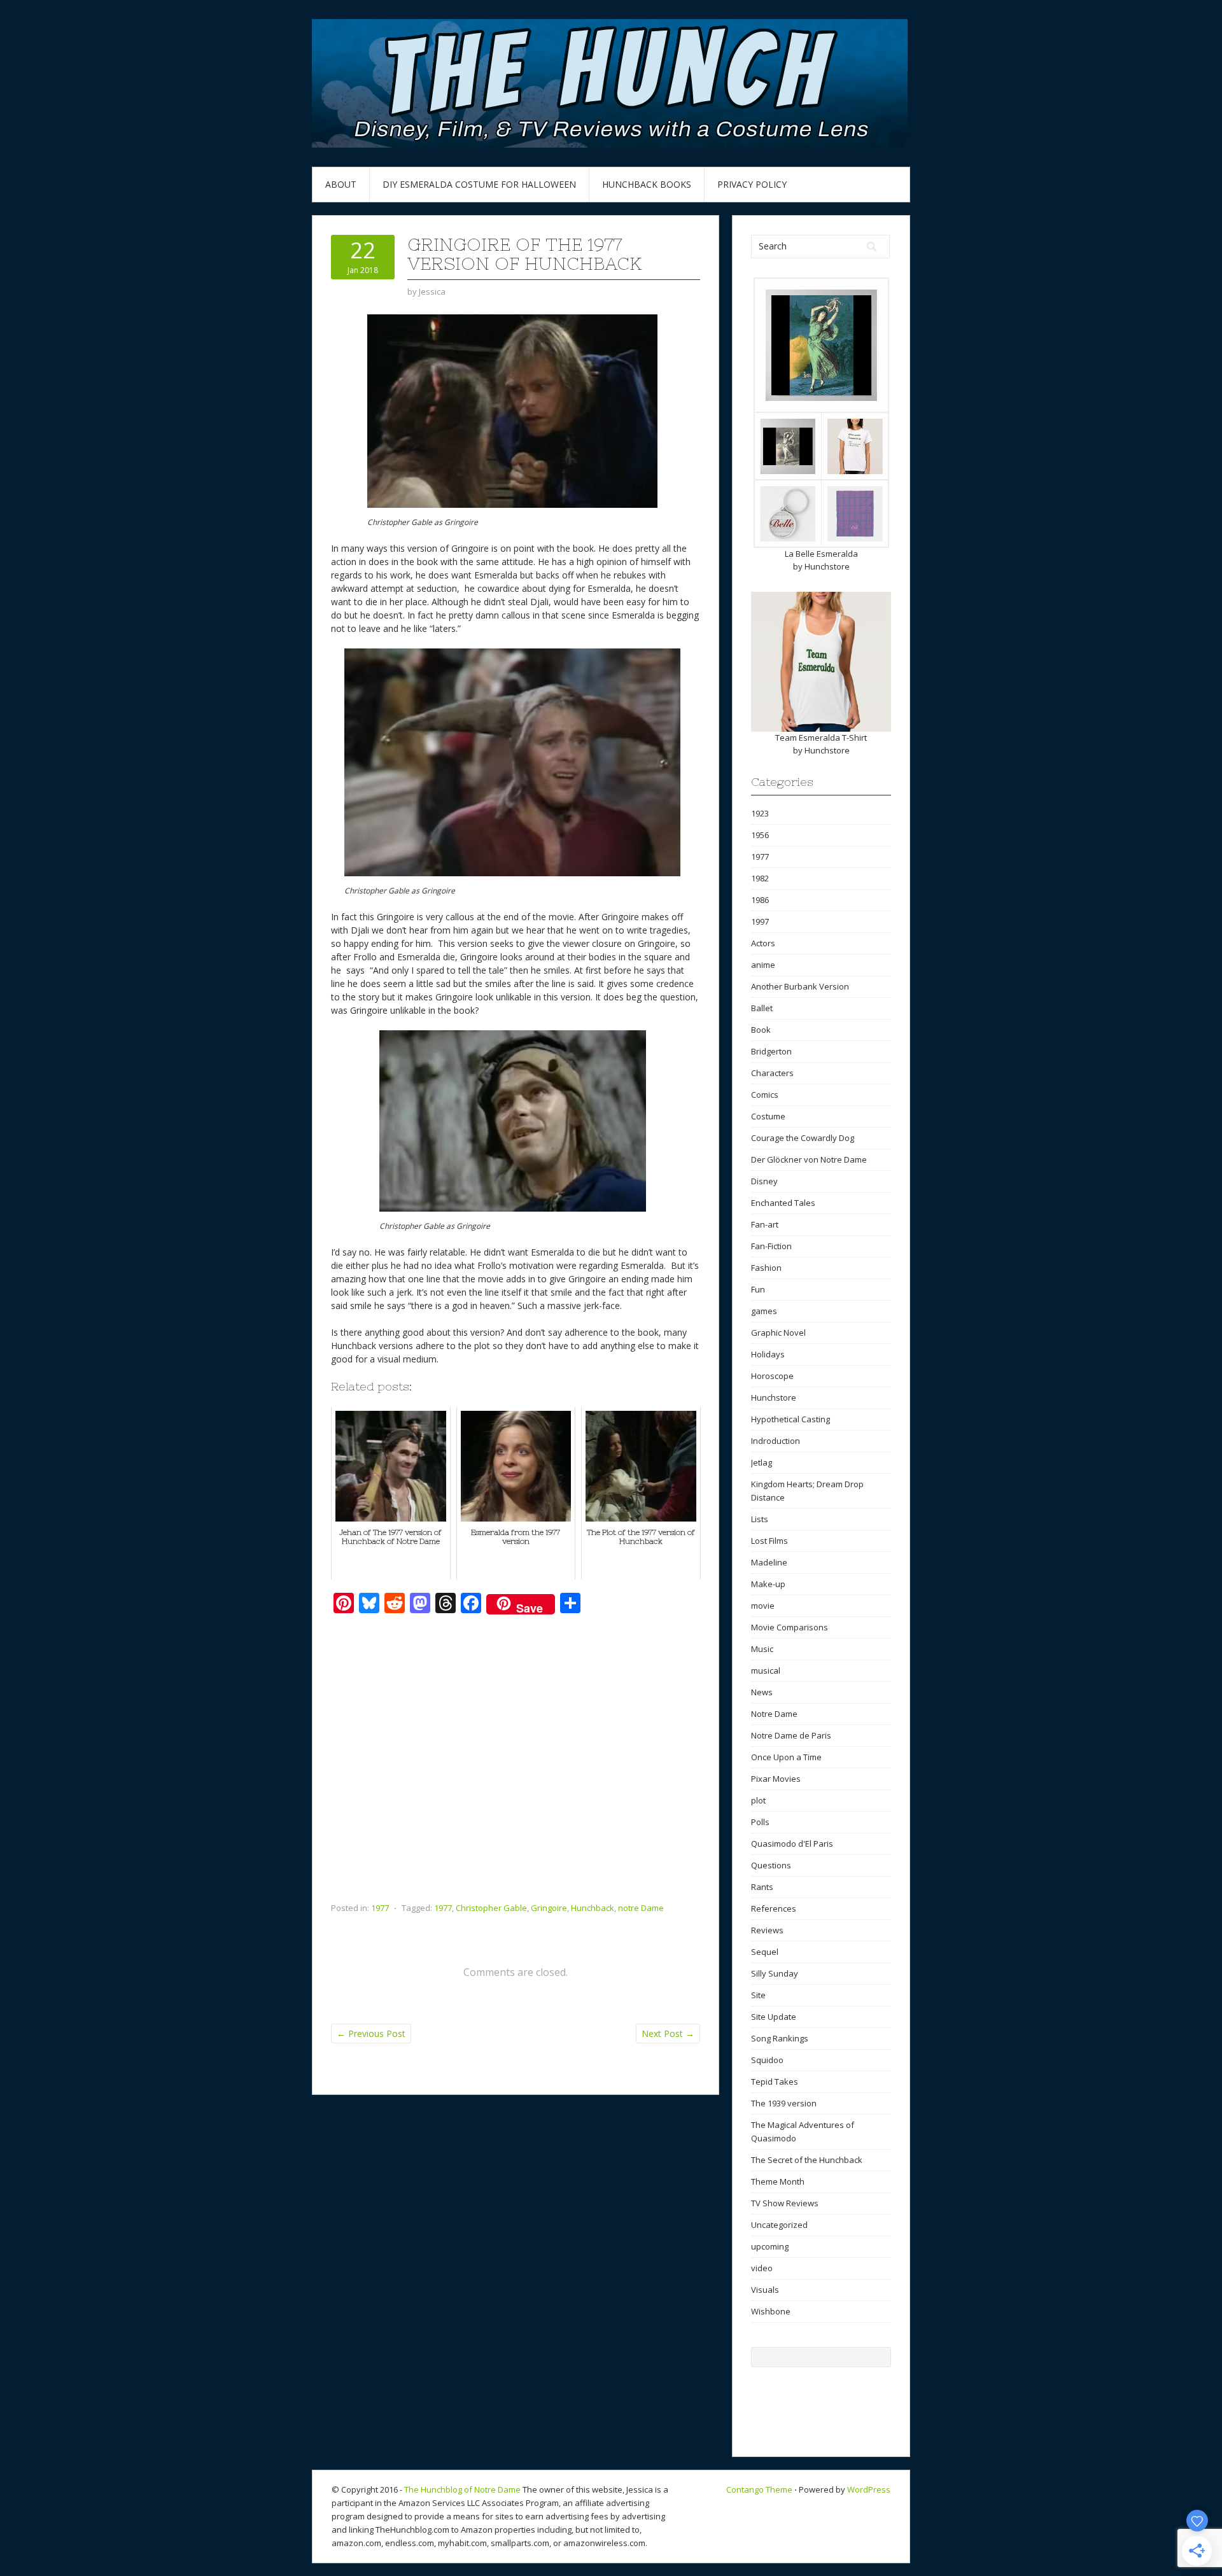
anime (763, 965)
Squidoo (767, 2060)
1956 (760, 835)
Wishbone (771, 2311)
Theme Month (778, 2181)
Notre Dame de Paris (791, 1735)
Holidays (768, 1354)
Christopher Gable (491, 1908)
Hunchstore (827, 566)
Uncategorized (779, 2225)
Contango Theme (759, 2489)
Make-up (768, 1584)
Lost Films (769, 1541)
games (764, 1311)
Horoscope (772, 1376)
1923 (760, 813)
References (774, 1908)
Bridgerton (771, 1051)
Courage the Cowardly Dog (803, 1138)
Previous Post (371, 2033)
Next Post (668, 2033)
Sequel (765, 1952)
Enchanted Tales (783, 1203)
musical (766, 1670)
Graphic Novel (778, 1333)
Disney (764, 1181)
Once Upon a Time (786, 1757)
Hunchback (593, 1908)
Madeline (769, 1562)
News (762, 1692)
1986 (760, 900)
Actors (763, 943)
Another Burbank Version (800, 986)
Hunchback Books (647, 184)
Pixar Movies (776, 1779)
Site (758, 1995)
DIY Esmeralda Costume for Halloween (479, 184)
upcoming (770, 2246)
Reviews (767, 1930)
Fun (758, 1289)
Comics (765, 1095)
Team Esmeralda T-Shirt (821, 738)
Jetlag (762, 1462)
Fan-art (765, 1224)
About (341, 184)
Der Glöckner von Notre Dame (809, 1159)
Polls (760, 1822)
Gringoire (549, 1908)
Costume (768, 1116)
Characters (772, 1073)
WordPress (869, 2489)
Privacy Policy (752, 184)
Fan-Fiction (771, 1246)
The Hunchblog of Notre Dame (462, 2489)
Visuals (765, 2290)
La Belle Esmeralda (821, 554)
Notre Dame (774, 1714)
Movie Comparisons (790, 1627)
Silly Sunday (775, 1973)
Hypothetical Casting (790, 1419)
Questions (771, 1865)
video (762, 2268)
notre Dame (641, 1908)
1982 (760, 878)
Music (762, 1649)
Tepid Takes (775, 2082)
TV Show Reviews (785, 2203)
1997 (760, 921)
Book (761, 1030)
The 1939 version (784, 2103)
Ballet (762, 1008)
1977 (380, 1908)
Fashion (766, 1268)
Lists (760, 1519)
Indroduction (776, 1441)
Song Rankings (780, 2038)
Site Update (774, 2017)
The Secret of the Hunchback (807, 2160)
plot (758, 1800)
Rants (762, 1887)
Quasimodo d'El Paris (792, 1844)
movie (763, 1606)
